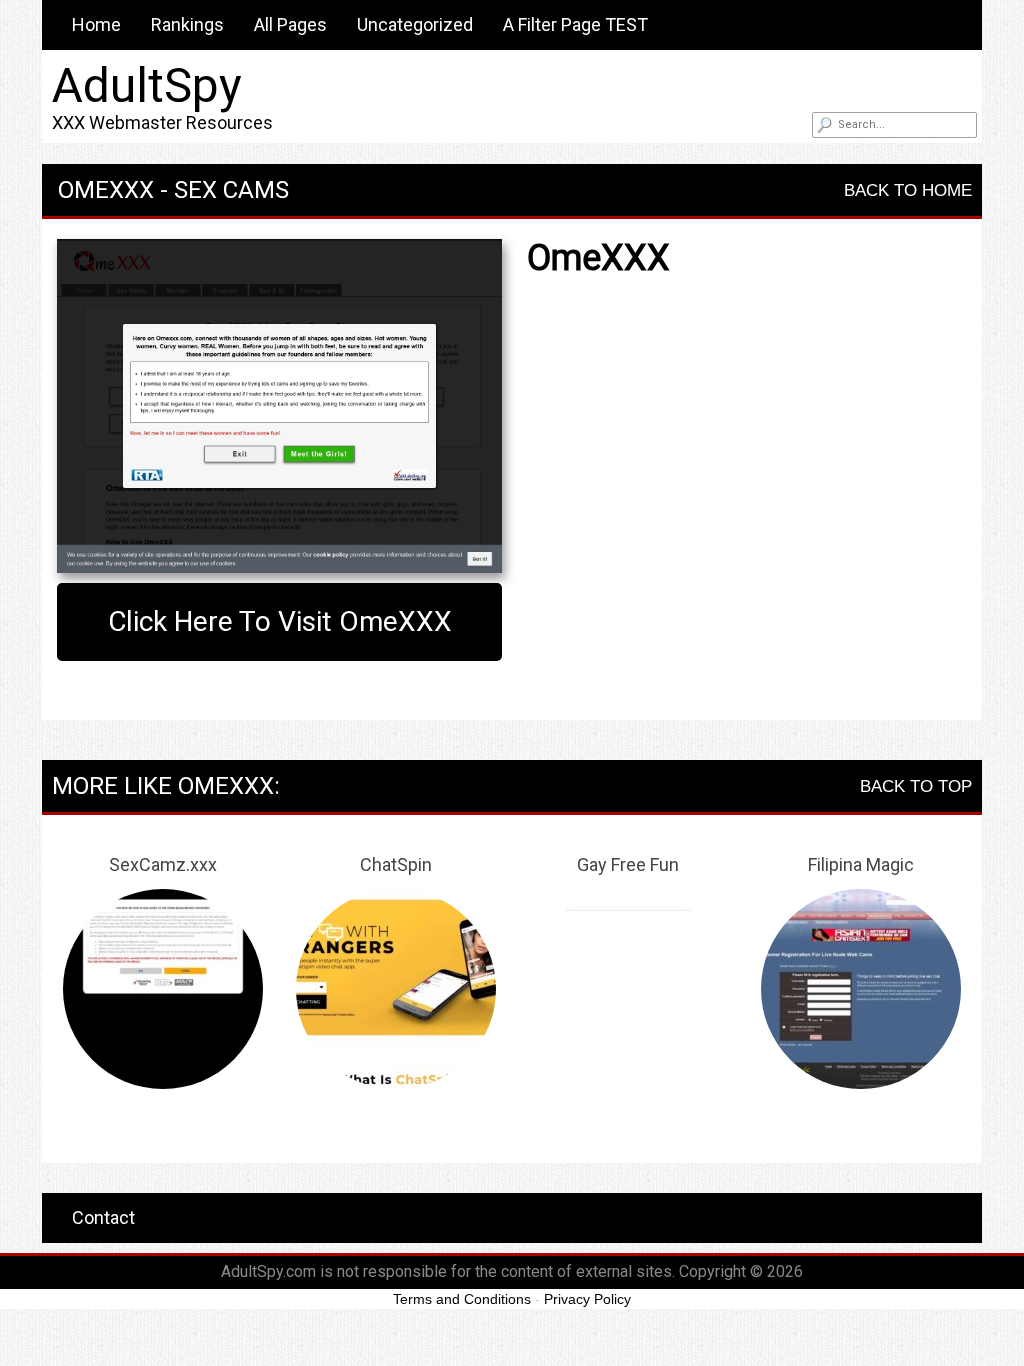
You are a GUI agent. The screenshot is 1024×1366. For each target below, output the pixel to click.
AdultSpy (147, 85)
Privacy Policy (587, 1299)
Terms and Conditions (462, 1299)
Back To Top (916, 786)
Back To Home (908, 190)
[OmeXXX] (279, 406)
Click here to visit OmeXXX (280, 621)
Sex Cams (231, 190)
